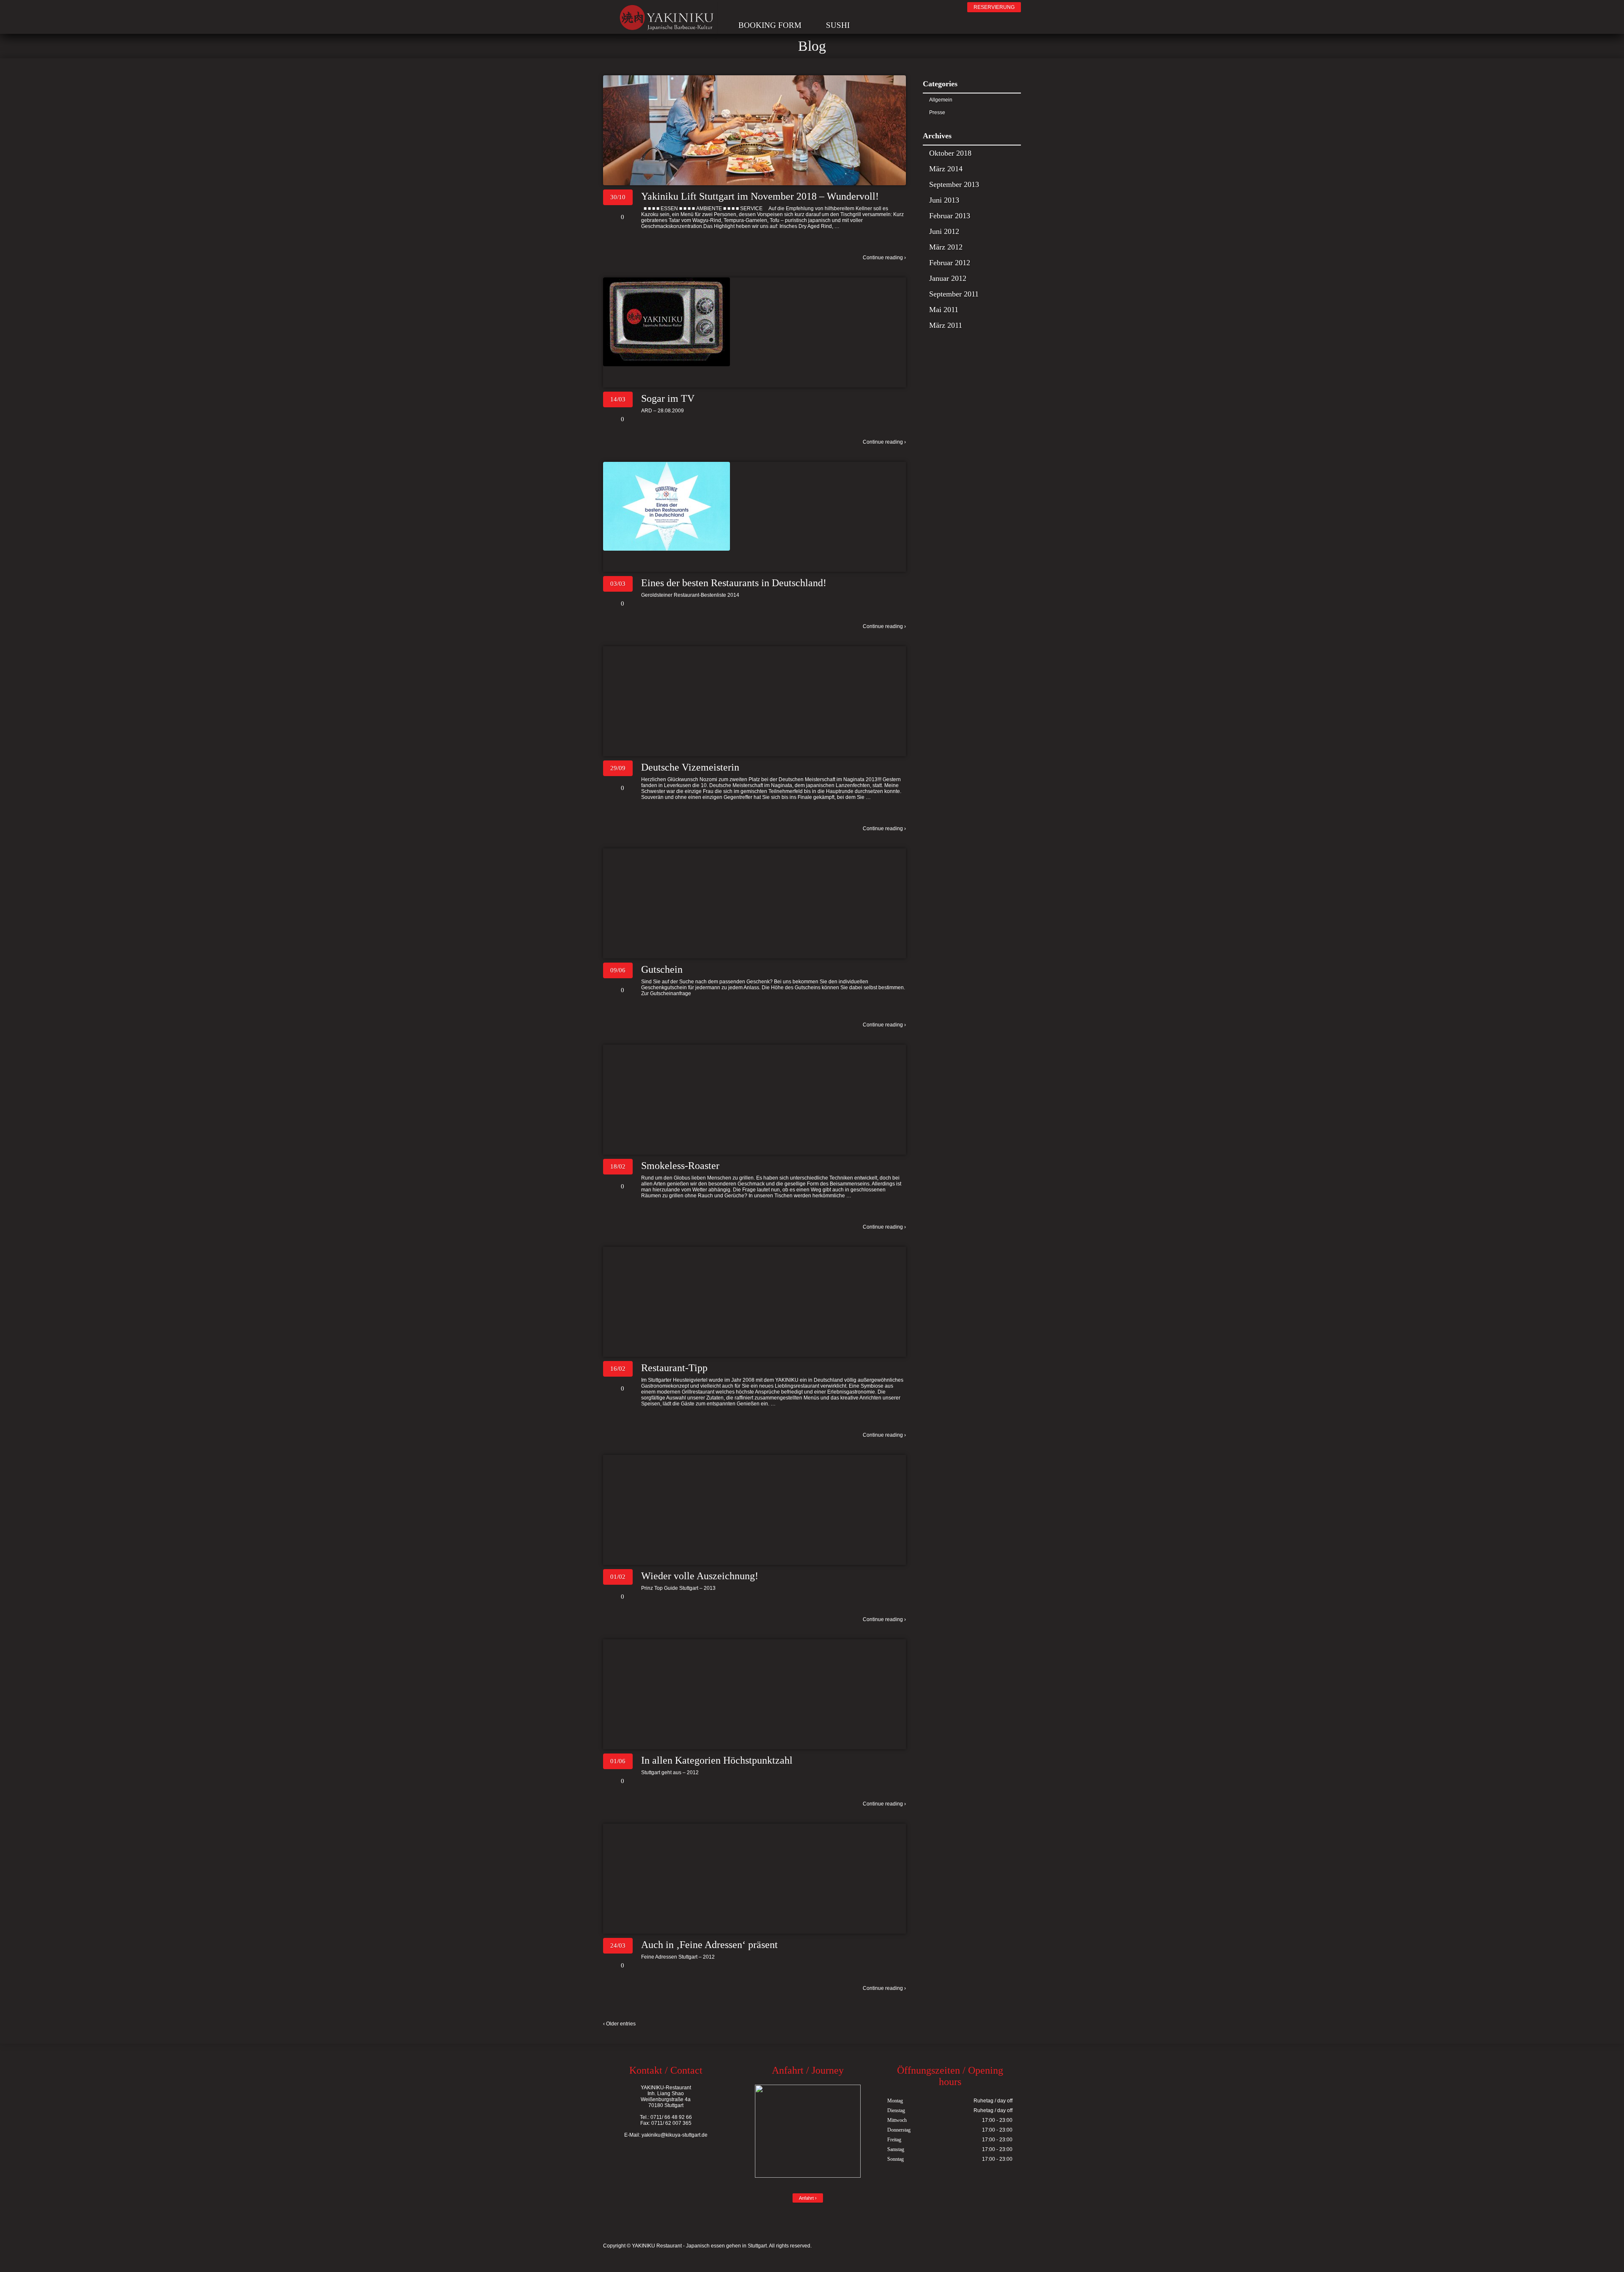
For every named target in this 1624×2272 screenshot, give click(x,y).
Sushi (838, 25)
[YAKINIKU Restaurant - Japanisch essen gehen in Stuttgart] (667, 22)
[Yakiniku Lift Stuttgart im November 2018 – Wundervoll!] (754, 130)
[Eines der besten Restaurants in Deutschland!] (754, 506)
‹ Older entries (619, 2024)
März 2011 (946, 325)
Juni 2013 (944, 200)
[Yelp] (756, 8)
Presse (937, 113)
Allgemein (941, 100)
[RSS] (786, 8)
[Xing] (771, 8)
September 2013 (954, 184)
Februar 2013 (950, 216)
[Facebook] (742, 8)
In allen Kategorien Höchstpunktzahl (717, 1760)
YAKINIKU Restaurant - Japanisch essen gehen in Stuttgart (699, 2246)
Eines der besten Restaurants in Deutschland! (734, 583)
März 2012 (946, 247)
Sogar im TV (668, 398)
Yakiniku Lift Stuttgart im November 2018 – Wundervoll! (760, 196)
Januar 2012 (948, 278)
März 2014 (946, 169)
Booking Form (770, 25)
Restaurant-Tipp (674, 1368)
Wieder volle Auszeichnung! (700, 1576)
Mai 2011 (944, 310)
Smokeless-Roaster (680, 1166)
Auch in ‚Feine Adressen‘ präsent (709, 1945)
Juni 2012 (944, 231)
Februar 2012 (950, 263)
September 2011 (954, 294)
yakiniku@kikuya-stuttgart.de (675, 2135)
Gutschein (662, 969)
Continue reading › (884, 258)
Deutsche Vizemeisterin (690, 767)
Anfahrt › (808, 2198)
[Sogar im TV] (754, 322)
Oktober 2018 (950, 153)
